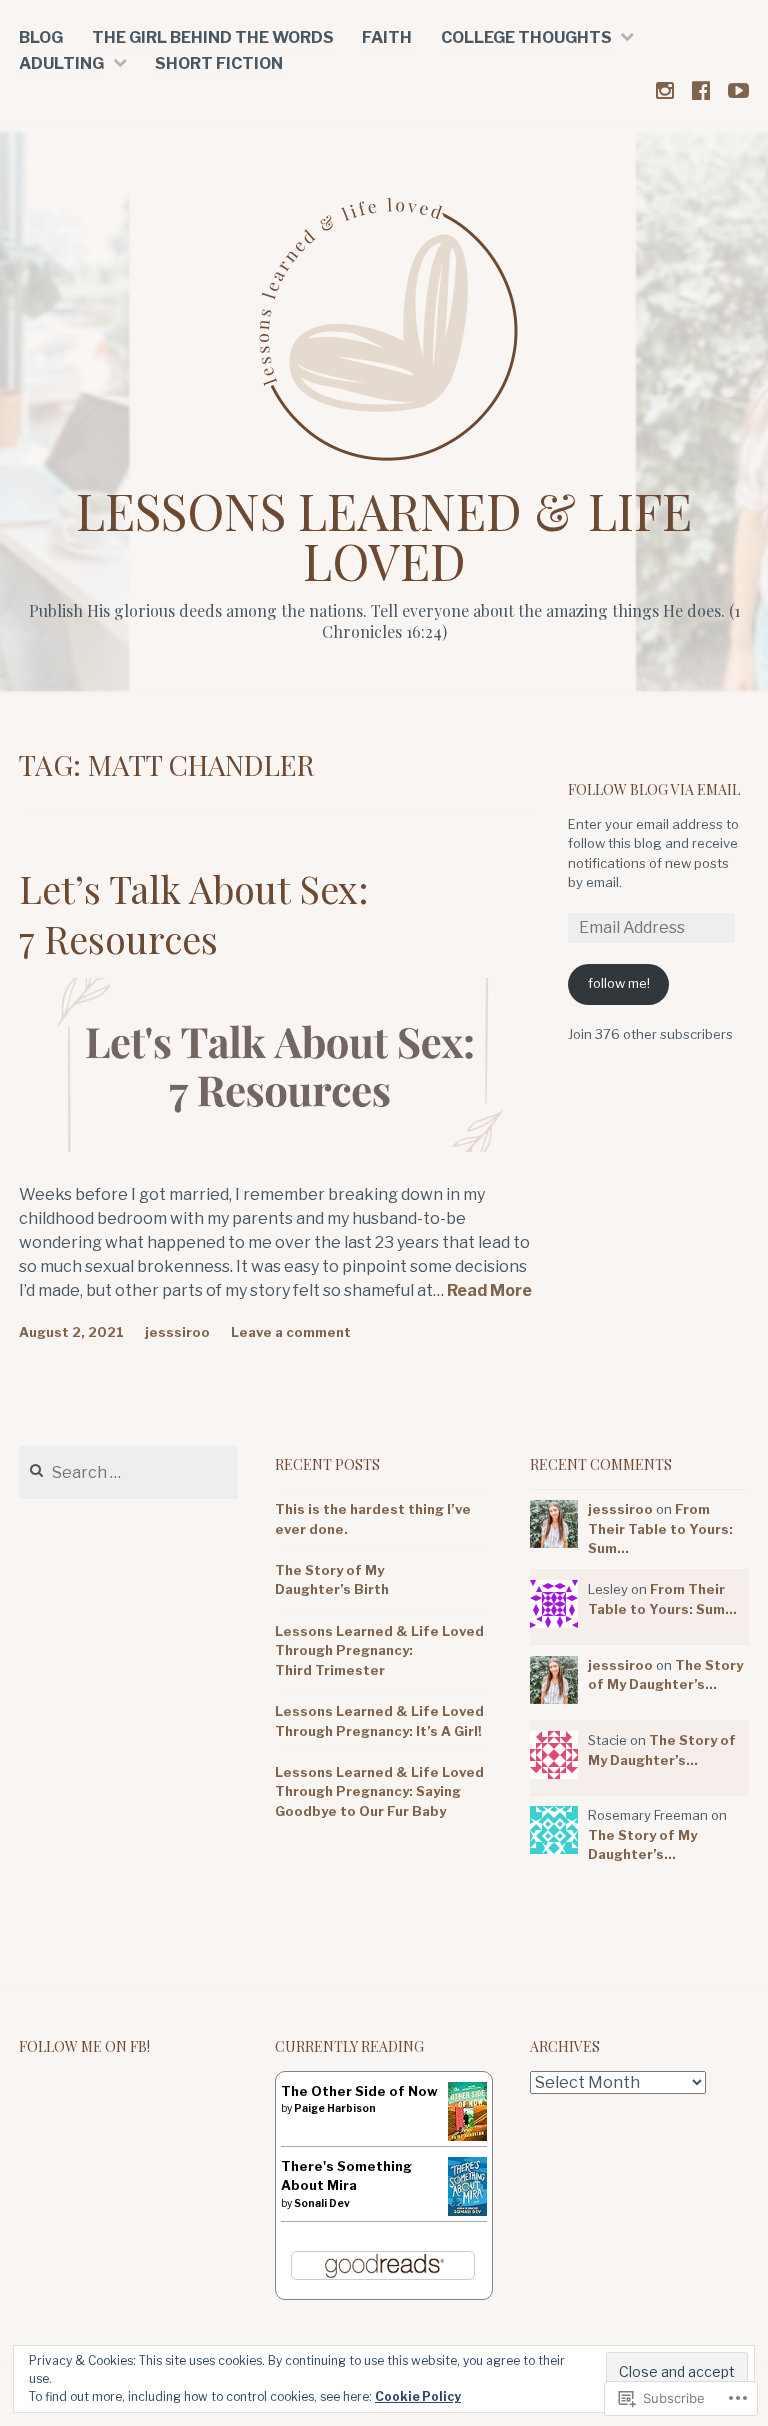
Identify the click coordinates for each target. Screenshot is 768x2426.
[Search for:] (128, 1473)
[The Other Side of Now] (467, 2136)
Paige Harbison (335, 2108)
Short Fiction (219, 63)
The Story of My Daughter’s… (642, 1845)
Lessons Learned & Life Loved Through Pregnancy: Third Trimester (379, 1650)
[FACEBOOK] (701, 89)
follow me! (619, 983)
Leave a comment (291, 1332)
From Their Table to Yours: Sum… (660, 1528)
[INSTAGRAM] (665, 89)
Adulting (61, 63)
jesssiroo (177, 1332)
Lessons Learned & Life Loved (384, 535)
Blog (41, 37)
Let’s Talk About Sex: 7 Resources (194, 913)
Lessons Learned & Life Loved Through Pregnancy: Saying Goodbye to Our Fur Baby (379, 1791)
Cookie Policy (418, 2396)
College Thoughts (526, 37)
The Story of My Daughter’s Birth (332, 1580)
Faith (387, 37)
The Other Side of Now (359, 2091)
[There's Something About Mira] (467, 2211)
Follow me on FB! (84, 2046)
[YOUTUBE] (738, 89)
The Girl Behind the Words (213, 37)
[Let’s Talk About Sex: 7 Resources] (280, 1146)
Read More (489, 1291)
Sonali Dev (322, 2203)
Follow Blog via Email (654, 789)
